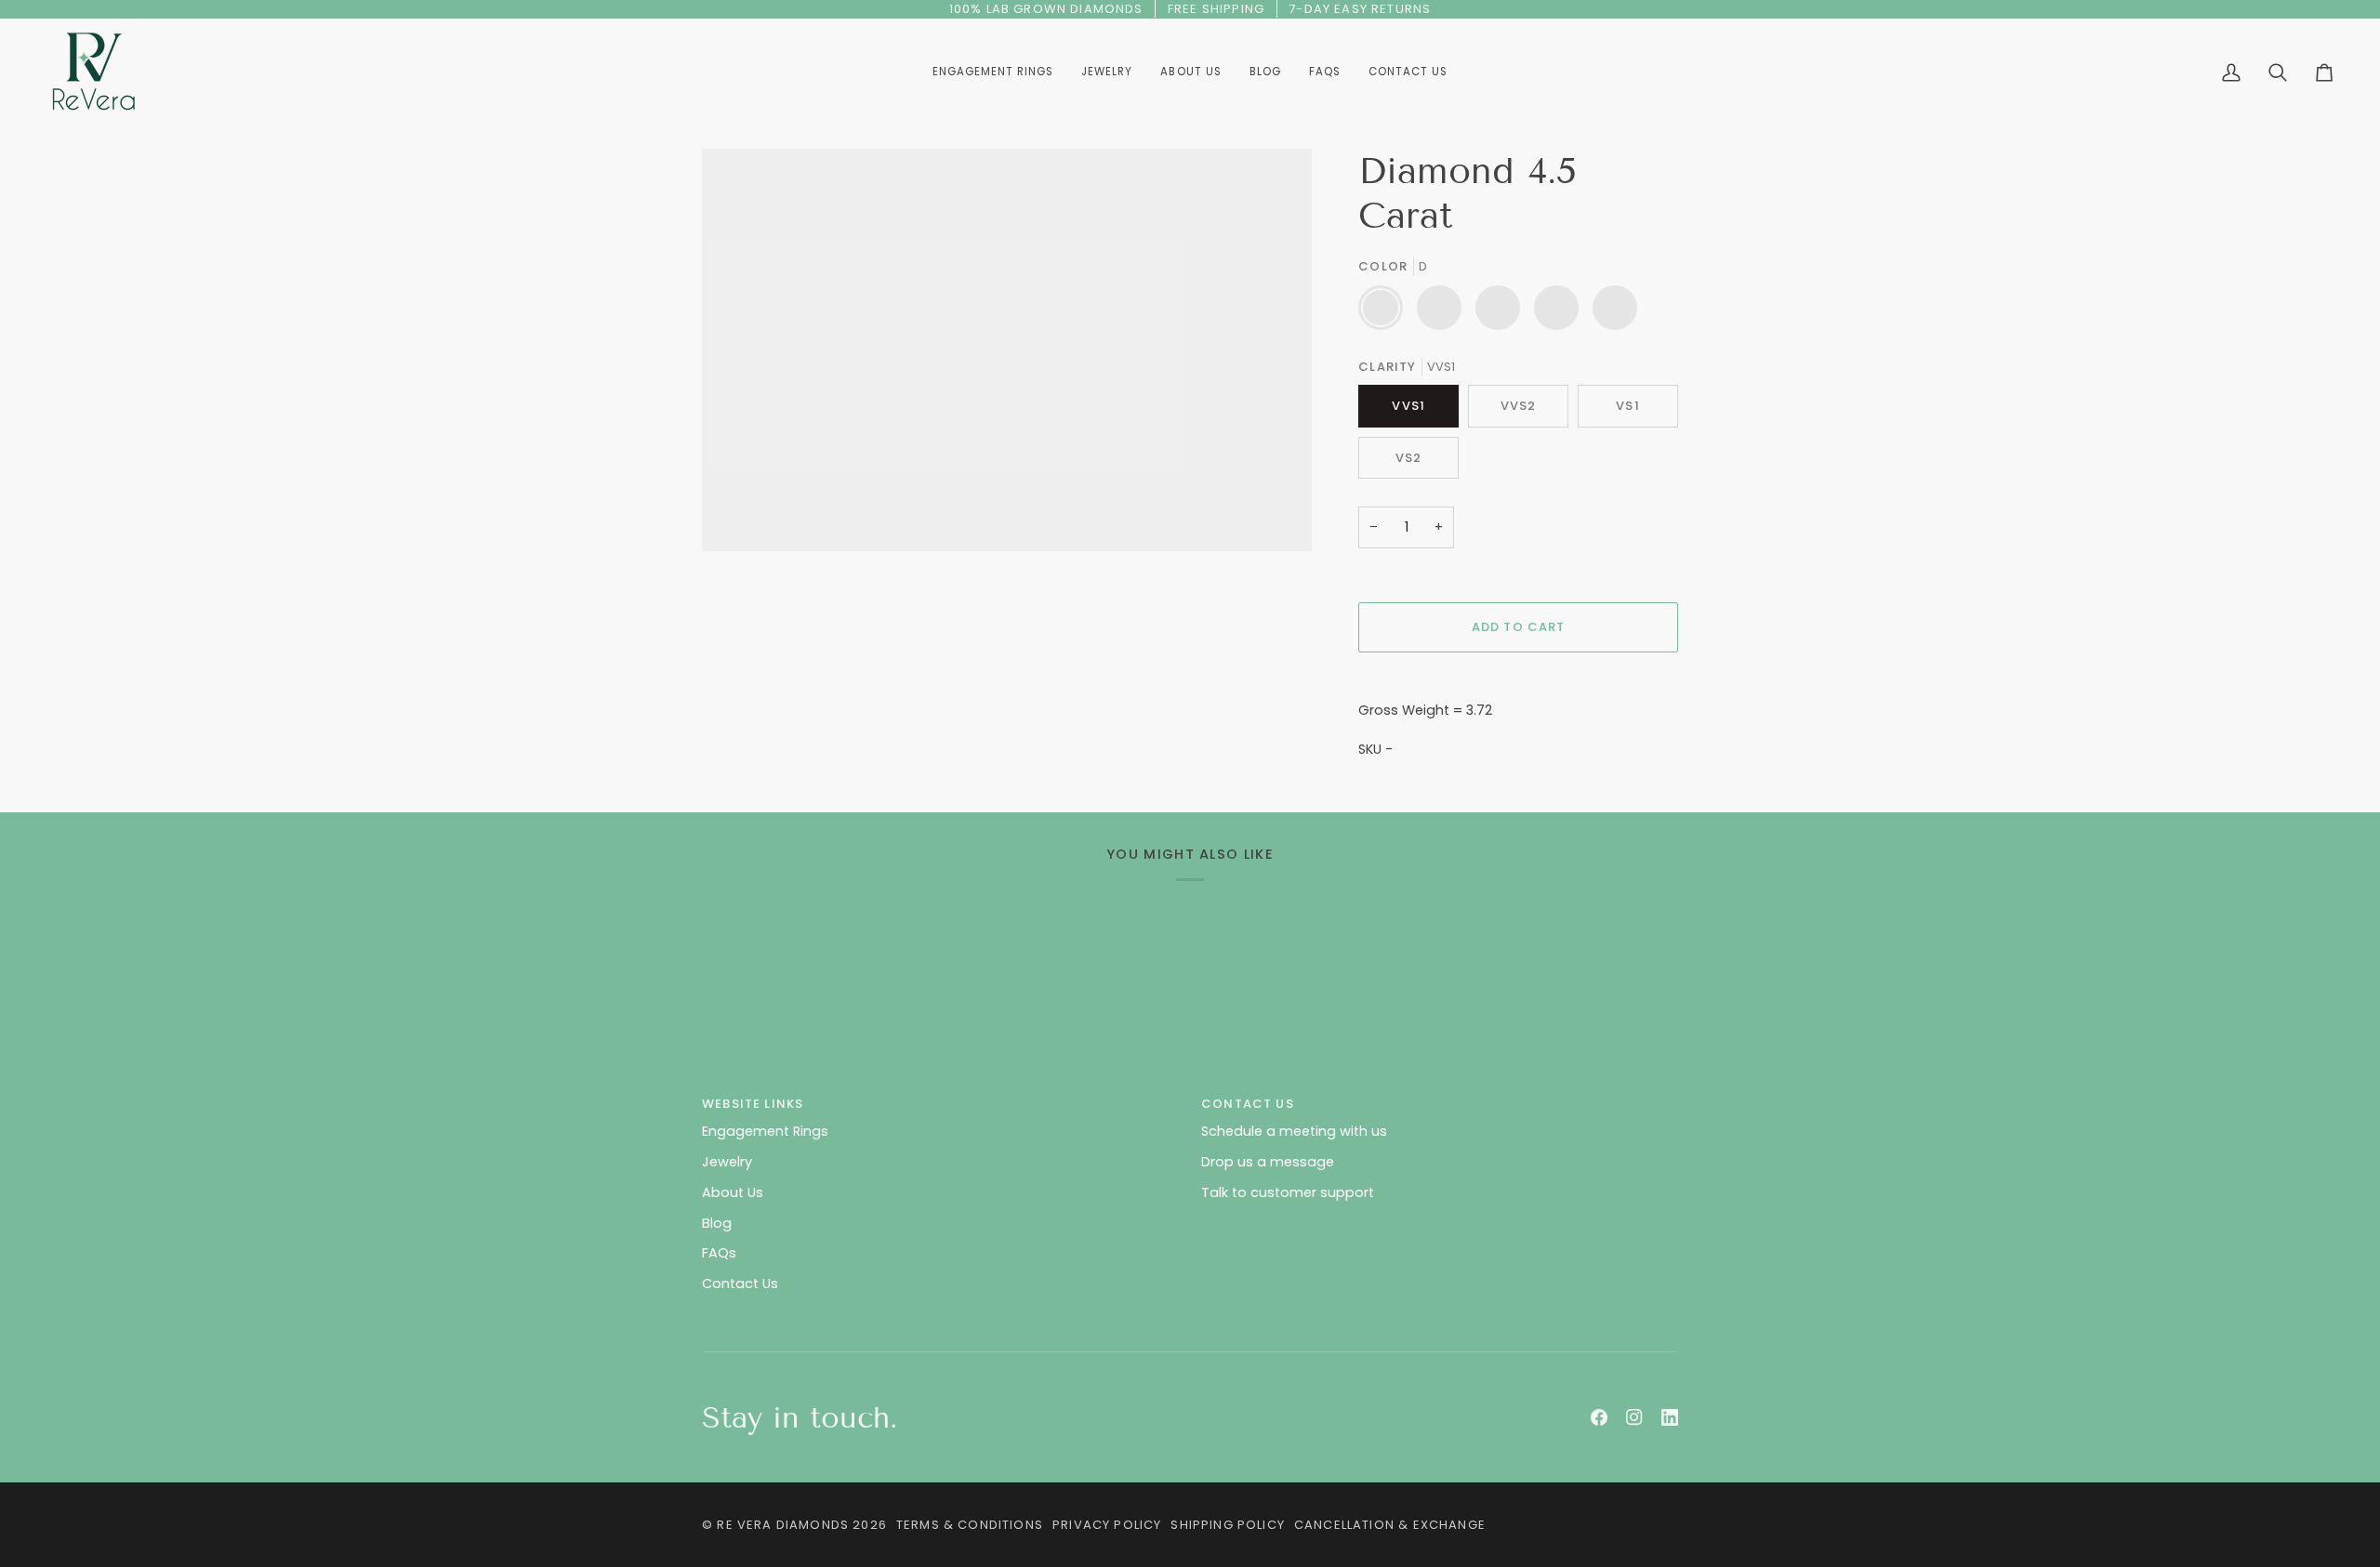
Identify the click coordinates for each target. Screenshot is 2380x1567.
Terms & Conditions (970, 1525)
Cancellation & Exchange (1390, 1525)
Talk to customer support (1288, 1192)
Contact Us (740, 1284)
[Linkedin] (1670, 1417)
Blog (717, 1223)
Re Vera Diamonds (783, 1525)
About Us (733, 1192)
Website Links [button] (753, 1104)
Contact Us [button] (1248, 1104)
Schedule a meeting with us (1294, 1131)
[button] (1107, 72)
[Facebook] (1599, 1417)
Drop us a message (1268, 1162)
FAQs (719, 1253)
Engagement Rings (765, 1131)
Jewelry (727, 1162)
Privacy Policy (1107, 1525)
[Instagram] (1634, 1417)
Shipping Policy (1228, 1525)
